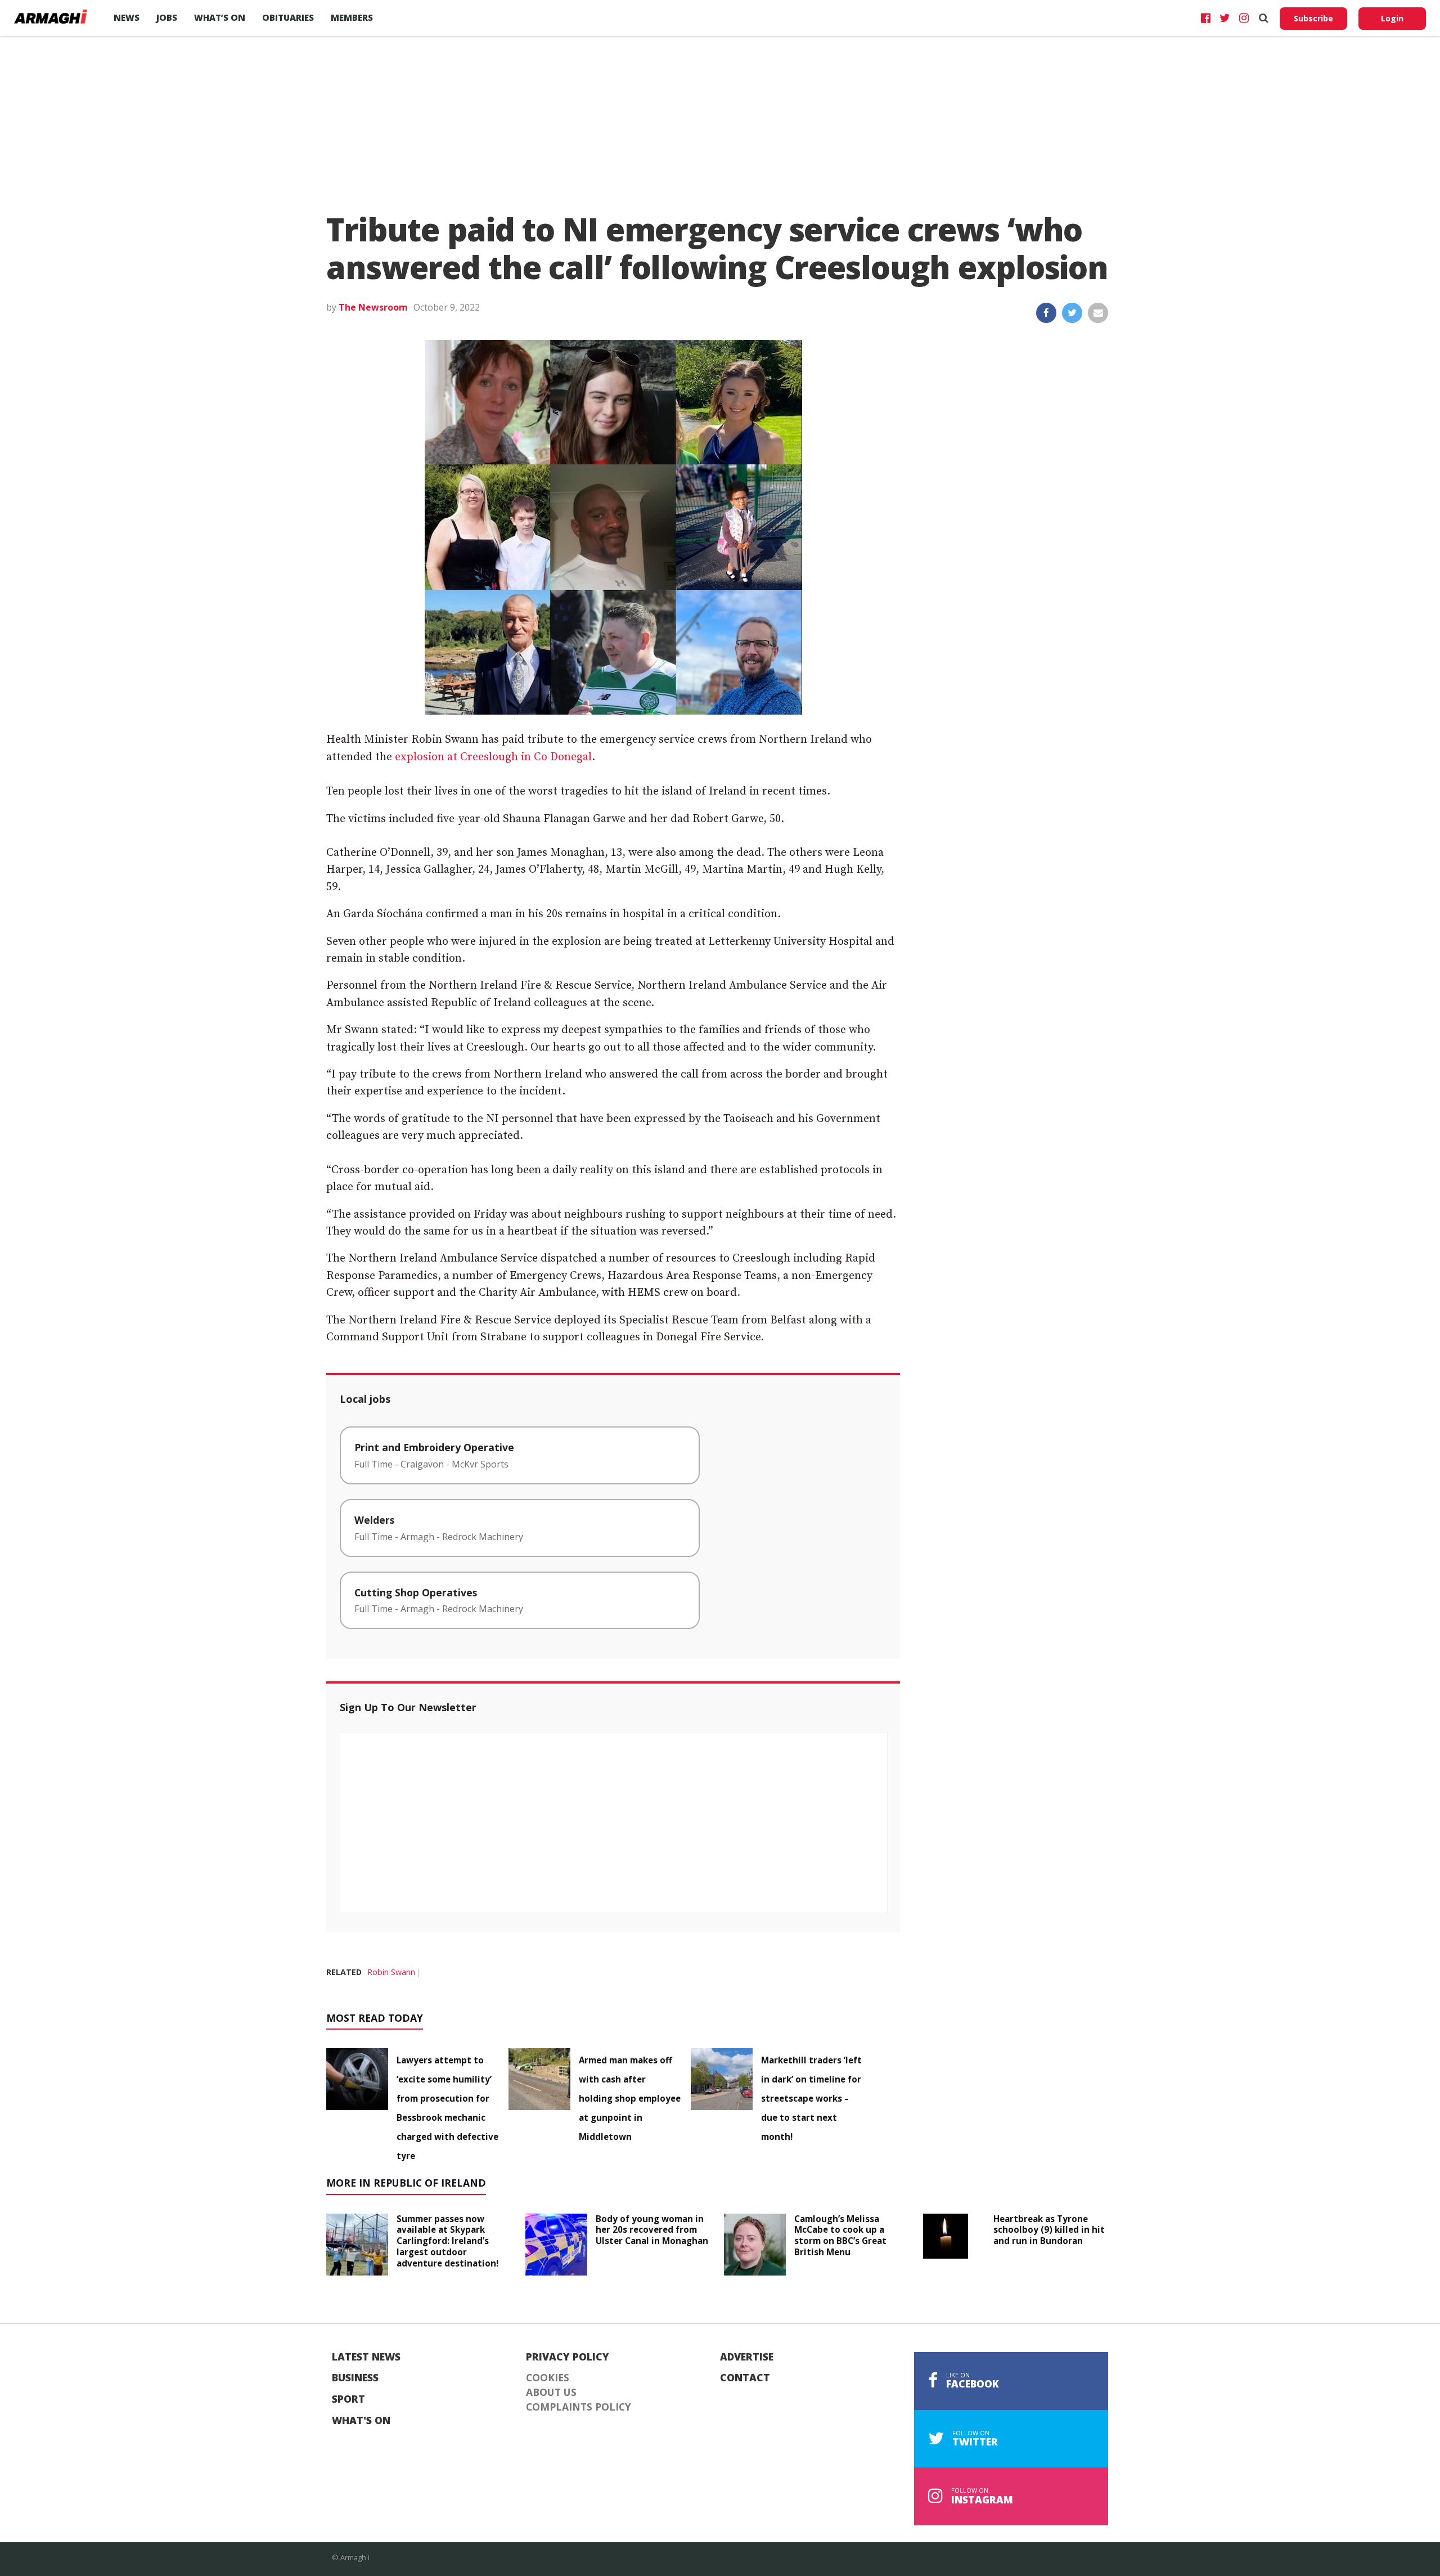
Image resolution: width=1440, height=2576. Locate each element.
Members (352, 17)
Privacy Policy (568, 2357)
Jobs (167, 17)
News (127, 17)
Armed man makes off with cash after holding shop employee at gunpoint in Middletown (630, 2098)
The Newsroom (373, 307)
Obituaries (288, 17)
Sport (348, 2399)
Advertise (747, 2357)
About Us (551, 2393)
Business (355, 2378)
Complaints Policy (579, 2407)
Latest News (366, 2357)
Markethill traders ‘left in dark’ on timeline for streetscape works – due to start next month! (811, 2098)
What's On (361, 2421)
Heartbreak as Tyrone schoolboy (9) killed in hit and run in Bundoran (1049, 2230)
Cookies (548, 2378)
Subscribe (1313, 18)
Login (1392, 18)
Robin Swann (391, 1972)
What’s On (220, 17)
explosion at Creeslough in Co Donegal (493, 757)
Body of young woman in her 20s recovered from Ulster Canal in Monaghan (652, 2230)
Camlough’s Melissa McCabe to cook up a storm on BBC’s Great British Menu (840, 2235)
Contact (745, 2378)
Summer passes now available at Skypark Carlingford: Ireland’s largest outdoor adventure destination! (447, 2241)
